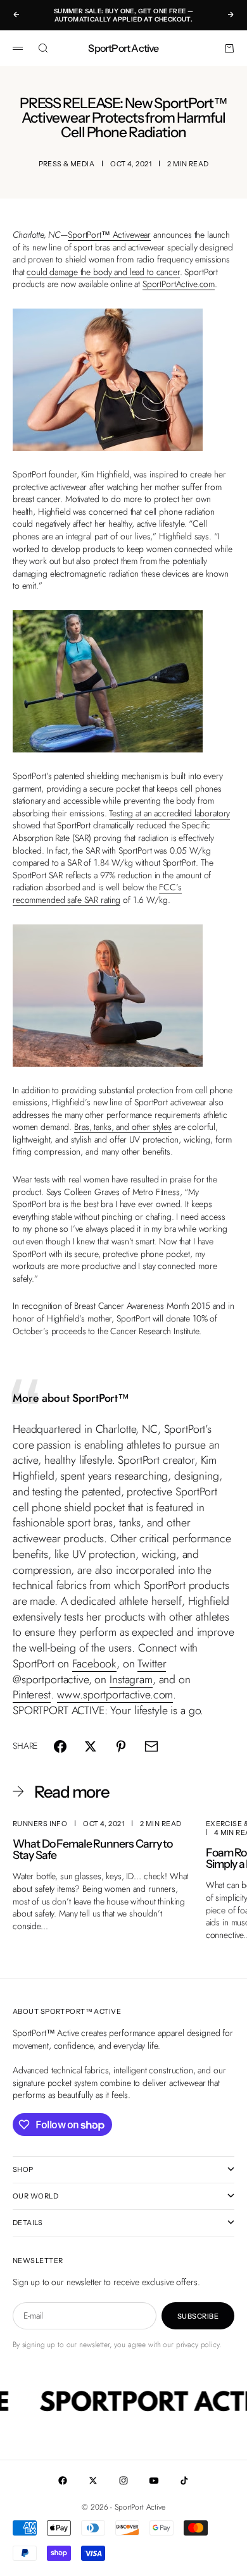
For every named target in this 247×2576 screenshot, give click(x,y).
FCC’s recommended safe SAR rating (97, 893)
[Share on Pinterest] (121, 1746)
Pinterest (32, 1695)
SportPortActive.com (179, 284)
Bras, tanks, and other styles (123, 1127)
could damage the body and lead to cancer (103, 272)
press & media (67, 164)
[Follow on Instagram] (123, 2481)
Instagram (131, 1679)
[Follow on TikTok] (184, 2481)
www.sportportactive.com (115, 1695)
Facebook (94, 1664)
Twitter (152, 1664)
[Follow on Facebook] (63, 2481)
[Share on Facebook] (60, 1746)
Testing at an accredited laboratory (169, 813)
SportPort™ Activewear (109, 235)
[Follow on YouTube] (154, 2481)
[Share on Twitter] (91, 1746)
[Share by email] (151, 1746)
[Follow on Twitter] (93, 2481)
